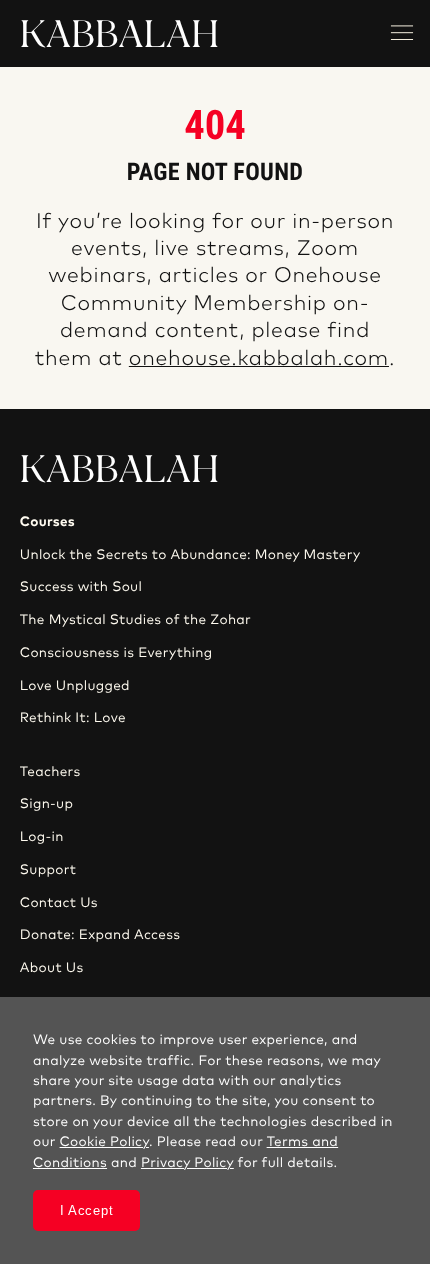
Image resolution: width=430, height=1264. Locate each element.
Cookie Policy (104, 1142)
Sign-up (46, 804)
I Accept (87, 1210)
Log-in (42, 837)
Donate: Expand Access (100, 935)
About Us (52, 968)
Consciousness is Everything (116, 653)
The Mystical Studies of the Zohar (135, 620)
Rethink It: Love (73, 718)
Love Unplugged (75, 686)
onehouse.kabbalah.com (259, 359)
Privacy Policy (187, 1163)
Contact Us (59, 903)
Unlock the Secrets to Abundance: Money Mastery (190, 555)
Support (48, 870)
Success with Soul (81, 587)
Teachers (50, 772)
